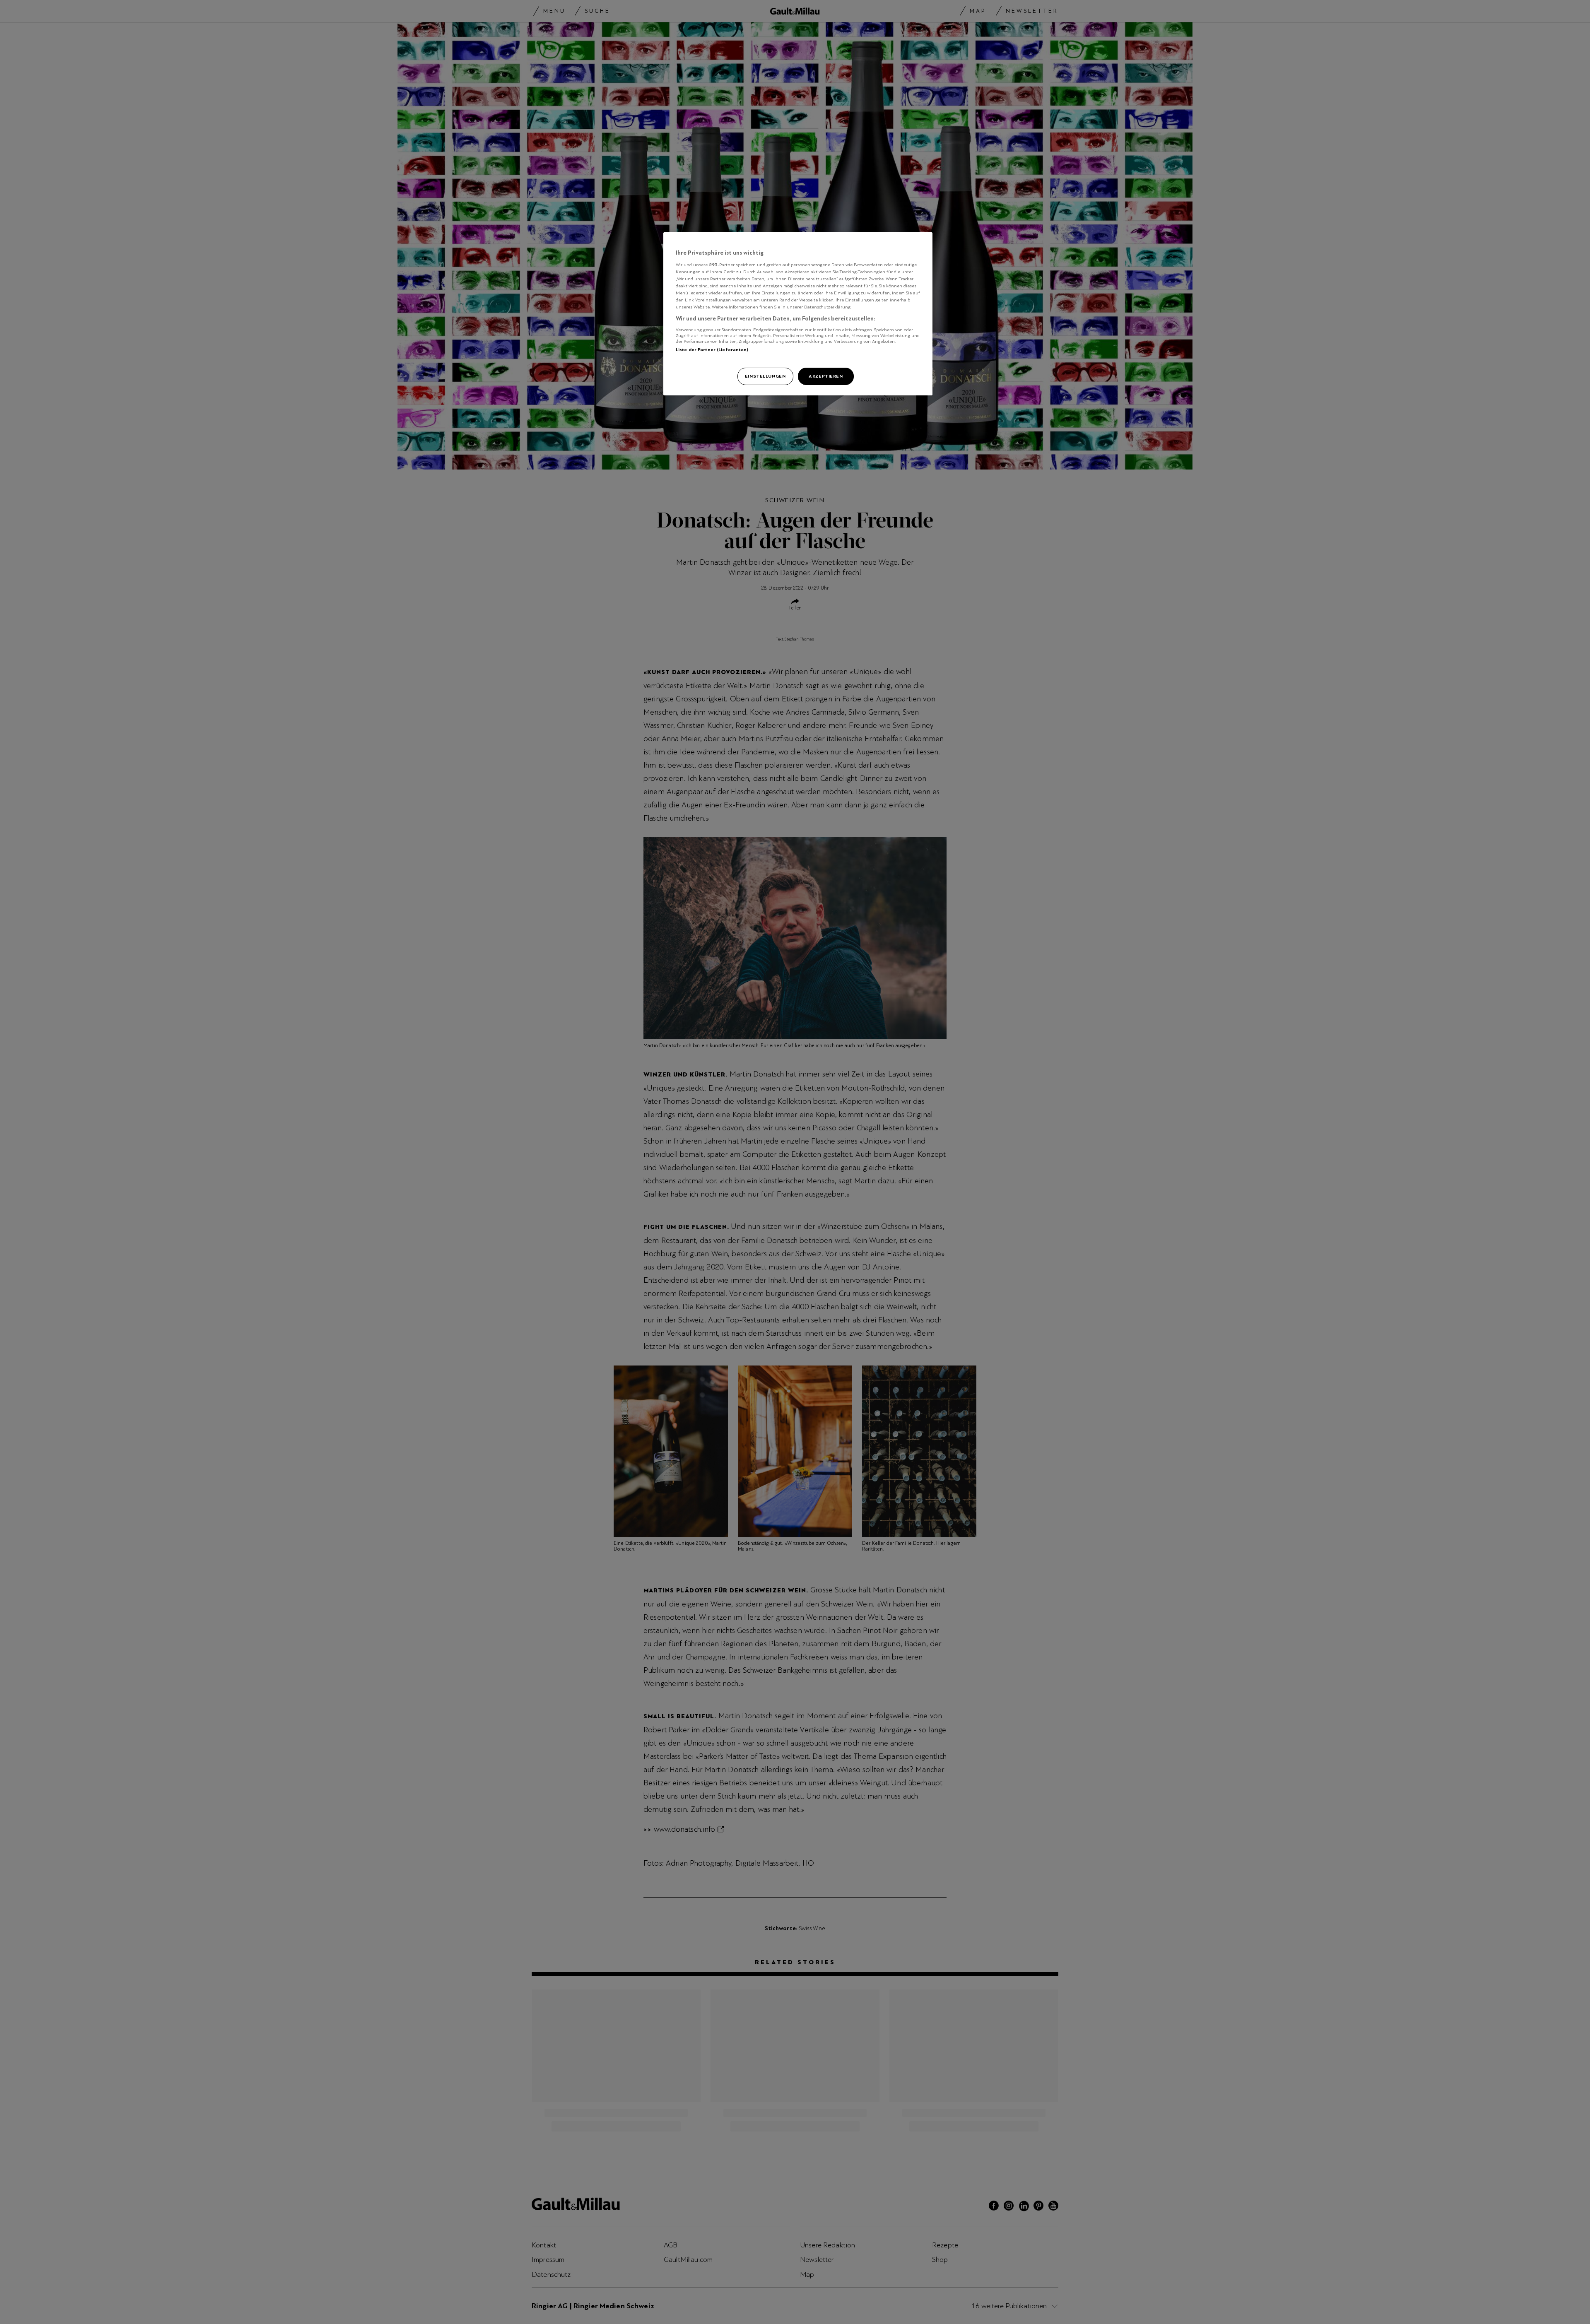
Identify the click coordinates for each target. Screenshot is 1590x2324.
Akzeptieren (826, 376)
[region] (798, 314)
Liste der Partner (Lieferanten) (712, 349)
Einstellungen (765, 376)
